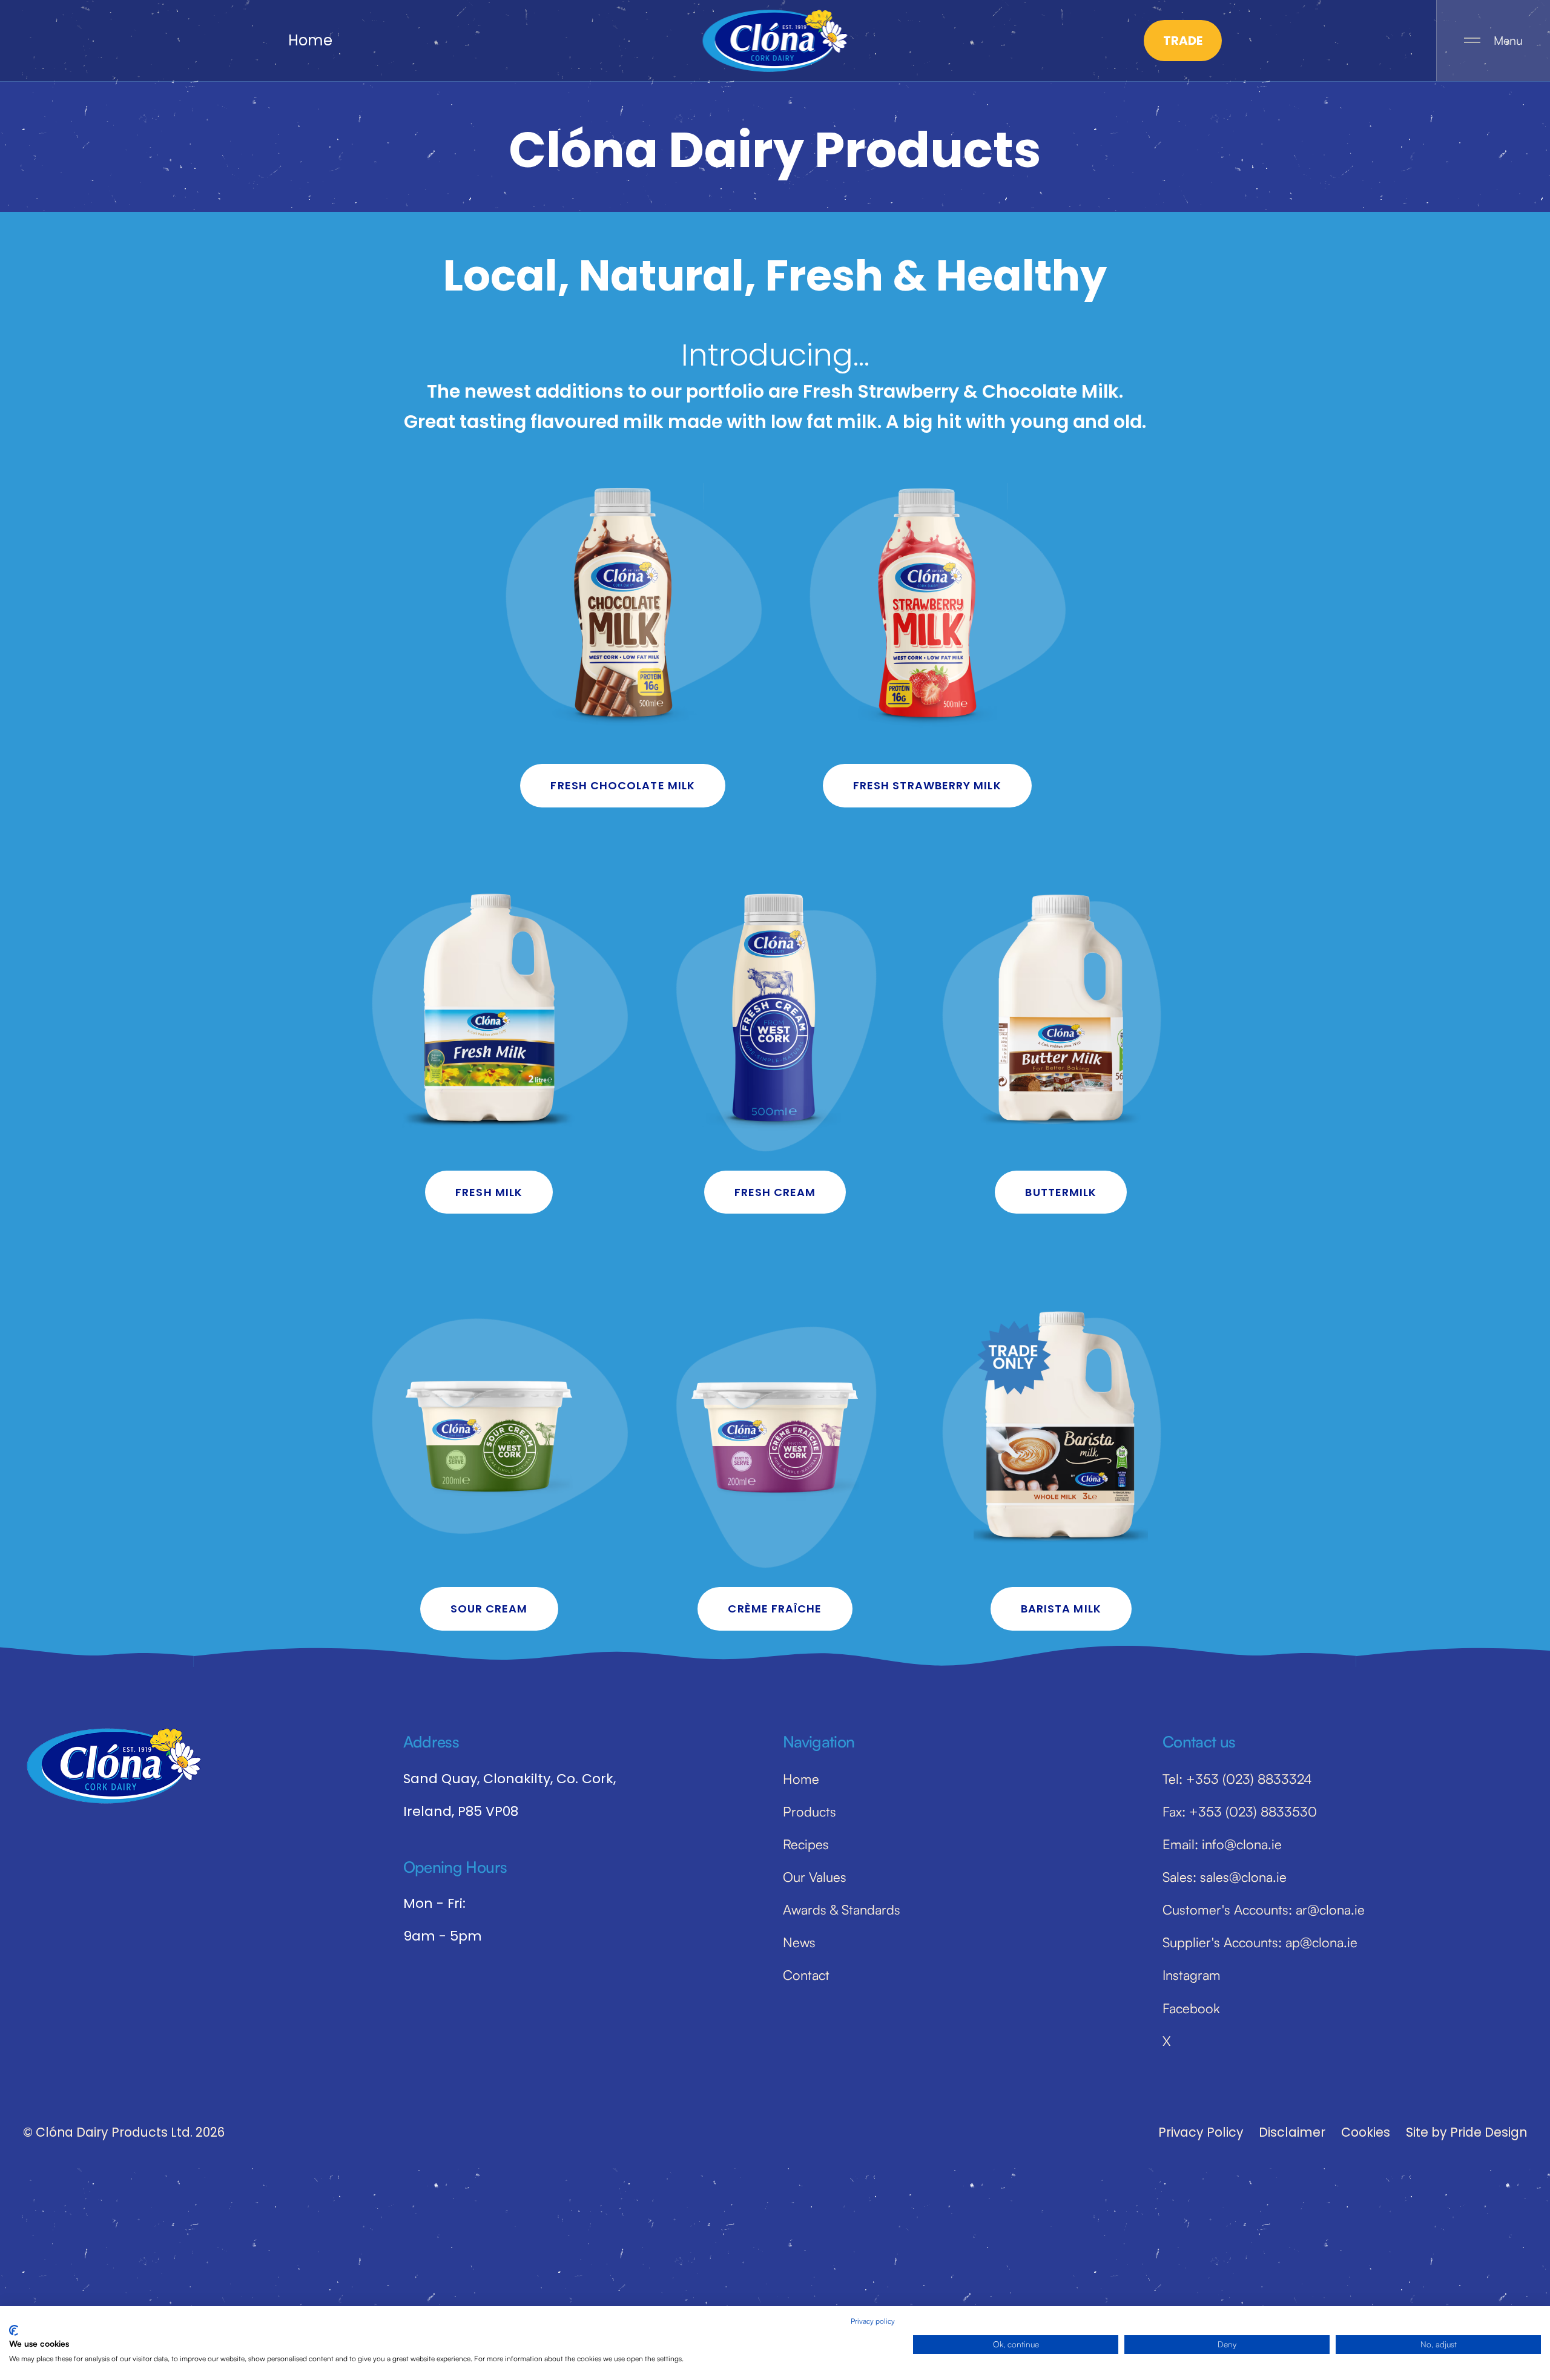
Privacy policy (873, 2321)
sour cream (489, 1609)
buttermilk (1061, 1192)
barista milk (1061, 1609)
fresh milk (489, 1192)
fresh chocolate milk (623, 785)
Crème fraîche (775, 1609)
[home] (775, 41)
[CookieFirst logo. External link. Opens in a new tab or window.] (14, 2330)
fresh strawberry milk (927, 785)
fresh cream (775, 1192)
